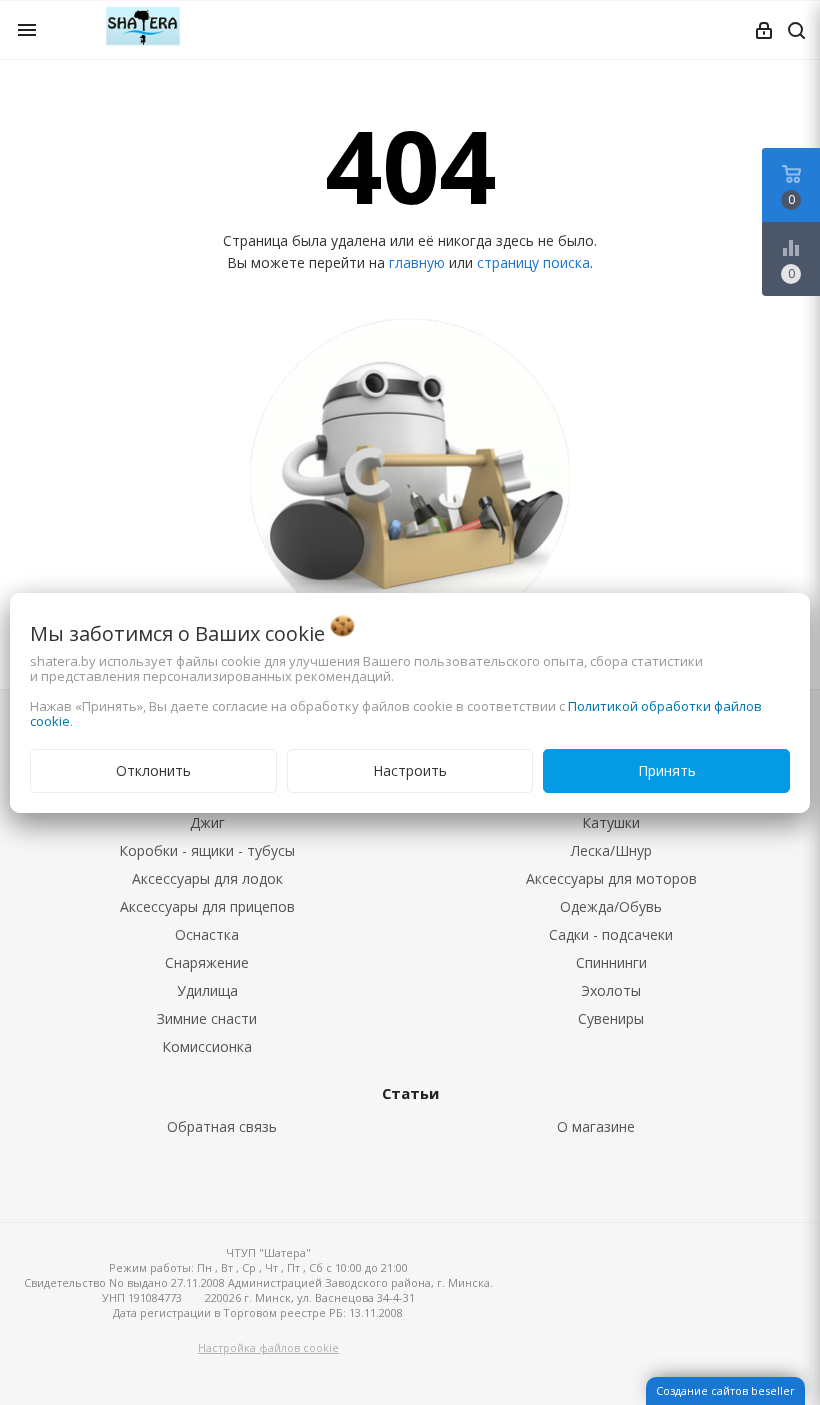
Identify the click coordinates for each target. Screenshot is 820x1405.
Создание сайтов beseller (725, 1390)
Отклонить (153, 770)
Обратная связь (222, 1126)
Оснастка (207, 934)
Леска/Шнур (611, 850)
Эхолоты (611, 990)
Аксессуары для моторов (611, 878)
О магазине (596, 1126)
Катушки (611, 822)
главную (417, 262)
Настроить (410, 770)
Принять (667, 770)
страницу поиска (533, 262)
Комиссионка (207, 1046)
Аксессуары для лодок (207, 878)
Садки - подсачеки (611, 934)
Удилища (207, 990)
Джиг (207, 822)
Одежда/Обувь (611, 906)
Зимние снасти (207, 1018)
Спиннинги (611, 962)
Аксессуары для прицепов (207, 906)
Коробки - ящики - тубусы (207, 850)
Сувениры (611, 1018)
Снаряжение (207, 962)
